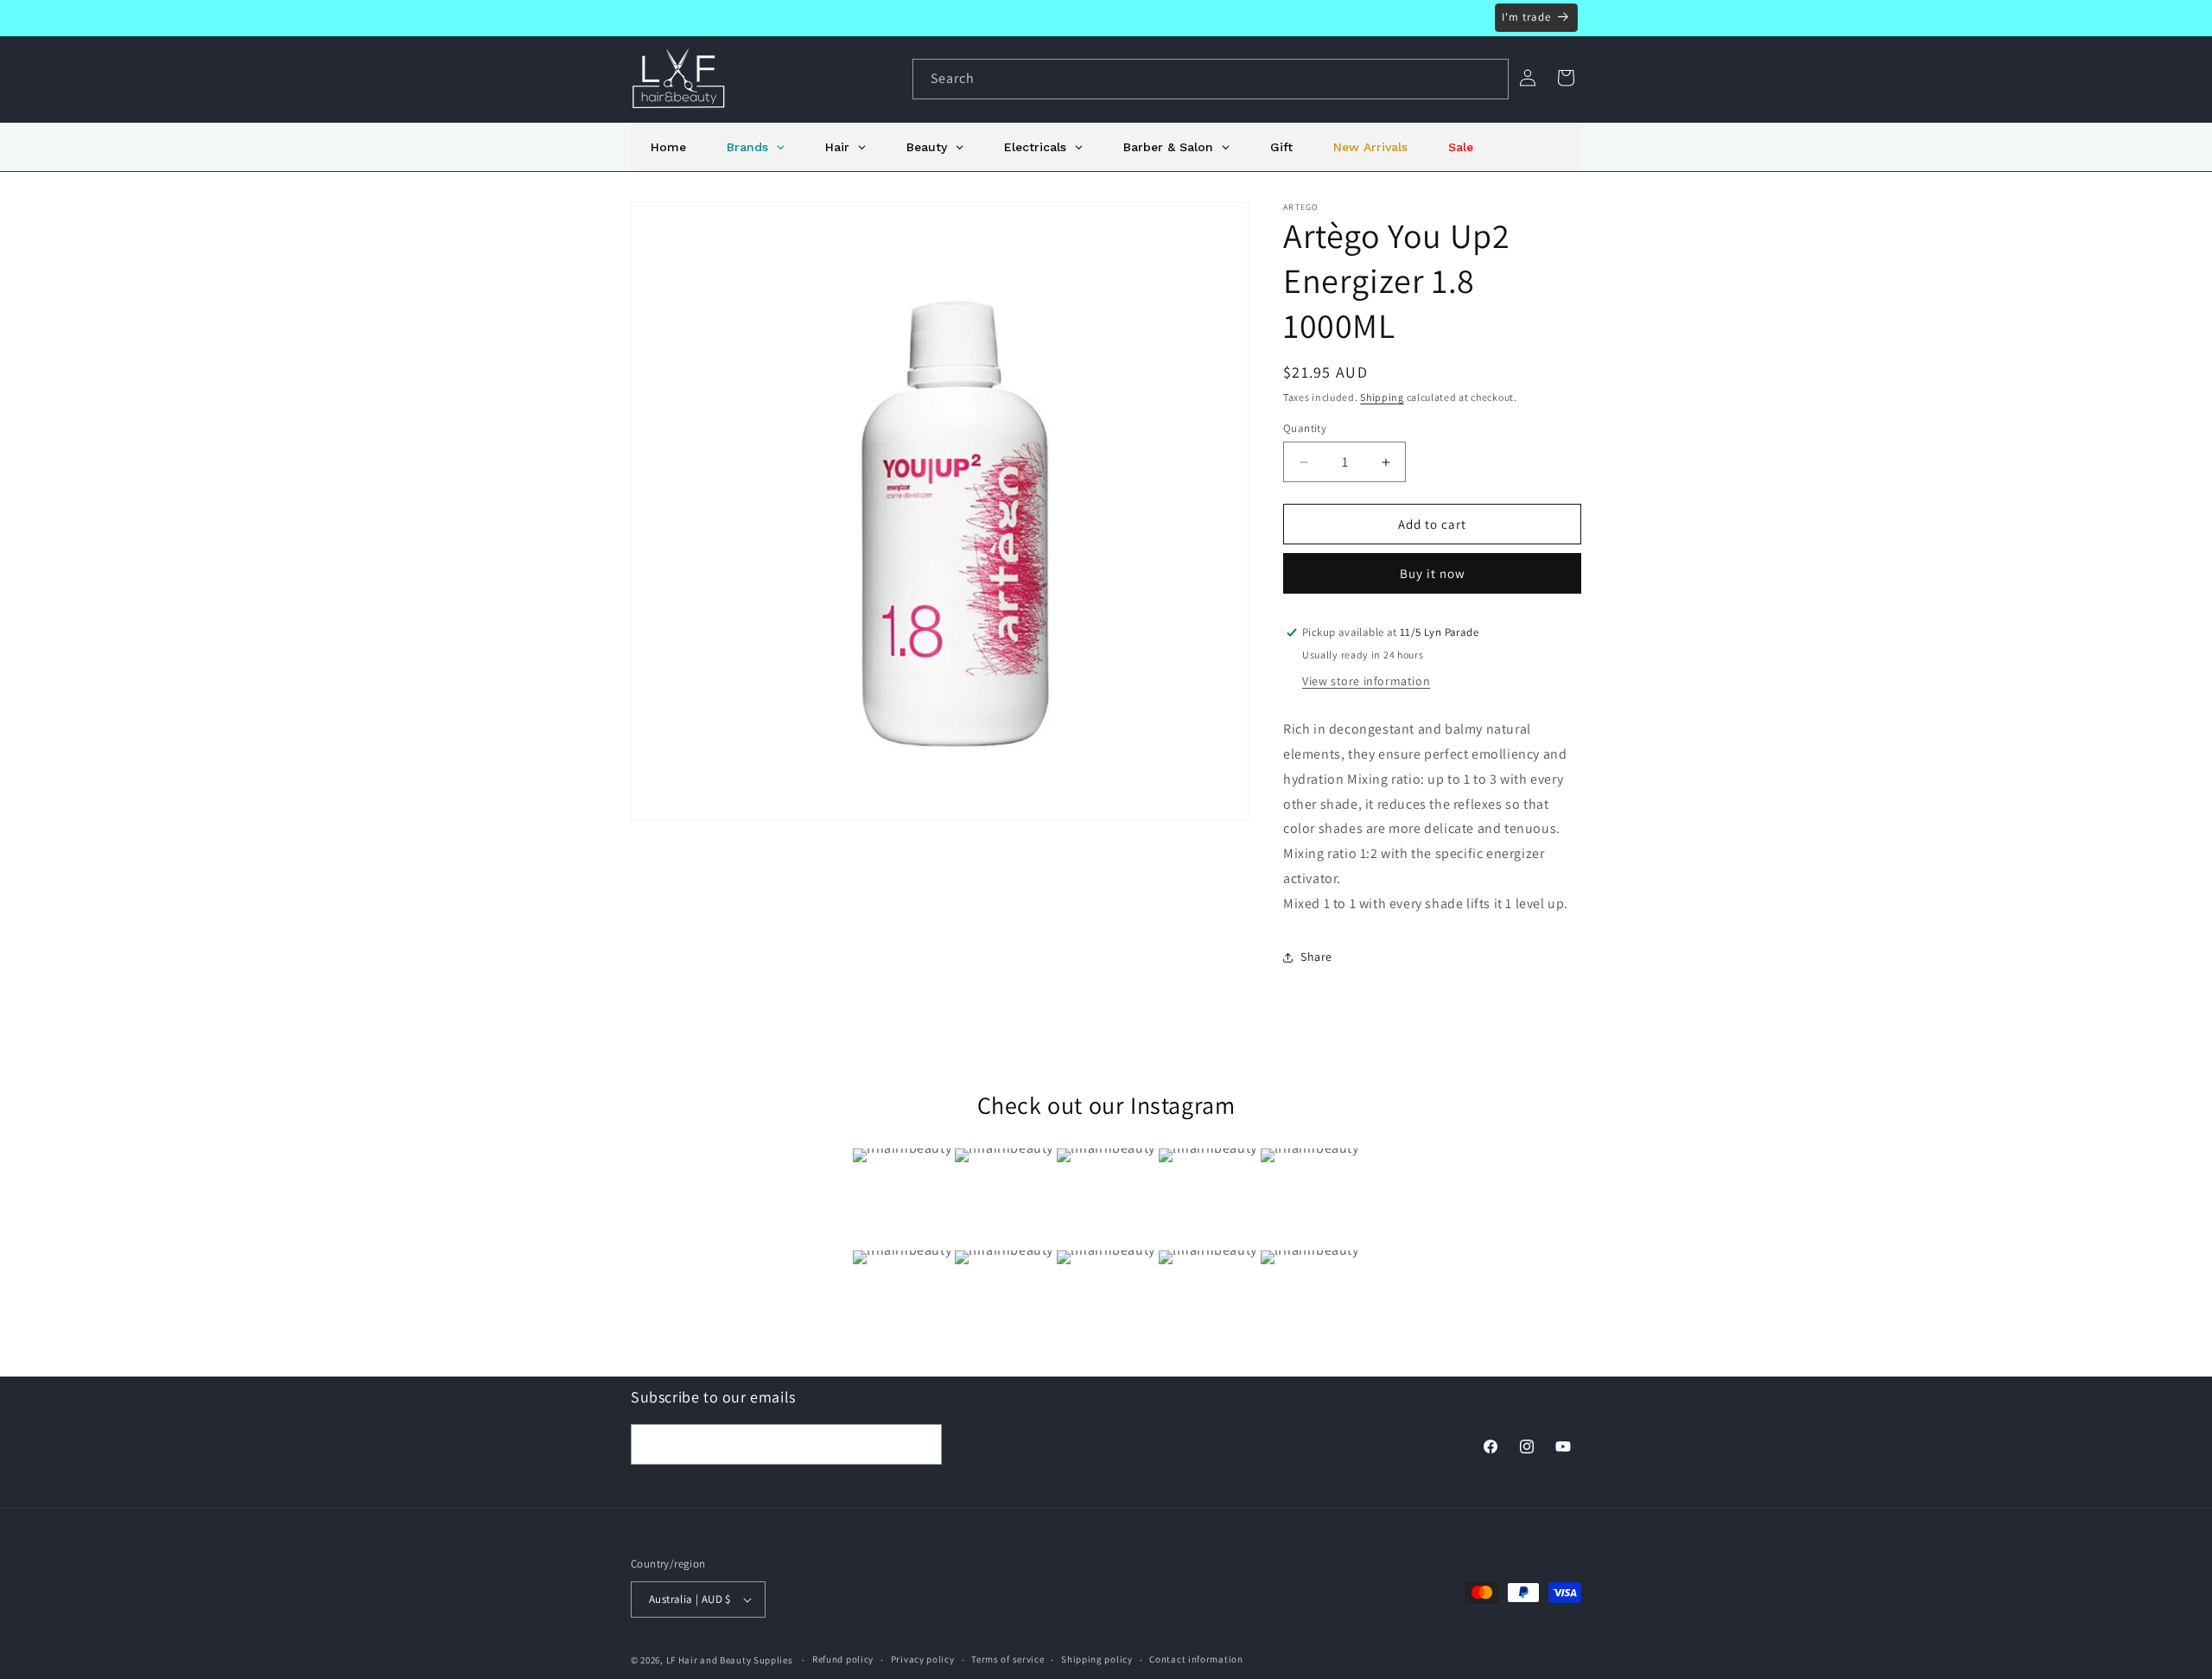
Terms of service (1007, 1659)
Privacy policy (923, 1659)
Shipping (1382, 397)
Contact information (1196, 1659)
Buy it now (1433, 573)
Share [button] (1316, 957)
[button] (1566, 78)
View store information (1366, 681)
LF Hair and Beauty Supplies (730, 1660)
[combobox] (1211, 79)
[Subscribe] (922, 1444)
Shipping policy (1097, 1659)
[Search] (1489, 79)
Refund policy (843, 1659)
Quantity (1305, 428)
